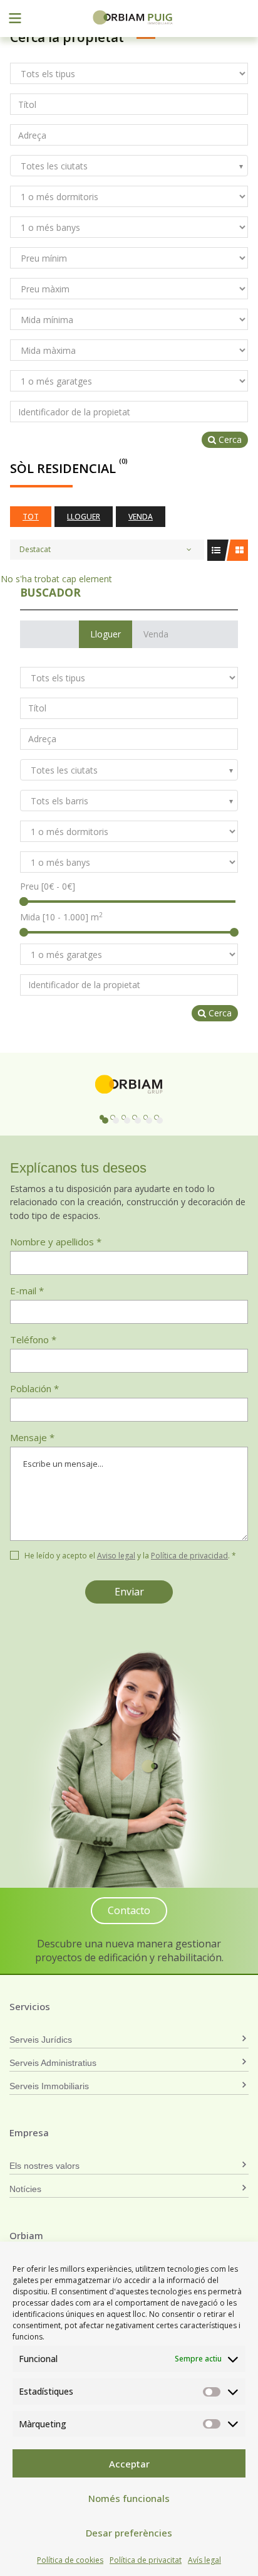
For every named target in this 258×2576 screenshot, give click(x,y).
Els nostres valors (44, 2166)
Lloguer (84, 517)
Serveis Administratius (53, 2063)
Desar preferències (129, 2533)
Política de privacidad (189, 1556)
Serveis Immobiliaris (49, 2086)
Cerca (229, 439)
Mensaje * (32, 1437)
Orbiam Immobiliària (133, 17)
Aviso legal (116, 1556)
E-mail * (27, 1291)
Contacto (129, 1910)
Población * (34, 1388)
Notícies (25, 2189)
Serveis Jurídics (41, 2040)
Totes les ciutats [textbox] (54, 166)
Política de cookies (70, 2560)
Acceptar (129, 2464)
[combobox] (129, 166)
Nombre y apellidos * (56, 1242)
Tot (31, 517)
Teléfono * (33, 1339)
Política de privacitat (146, 2560)
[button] (102, 1117)
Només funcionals (129, 2498)
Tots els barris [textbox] (59, 801)
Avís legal (204, 2560)
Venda (141, 517)
